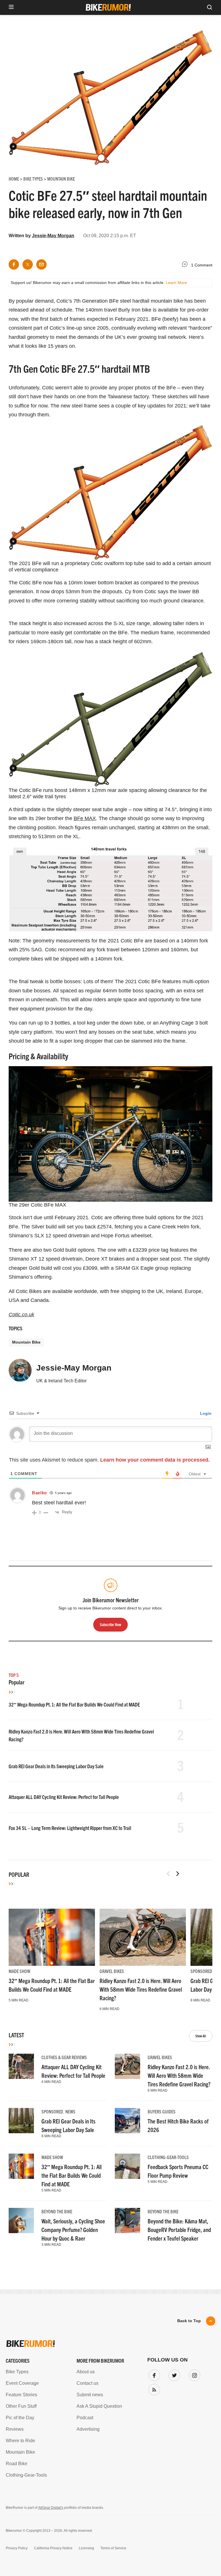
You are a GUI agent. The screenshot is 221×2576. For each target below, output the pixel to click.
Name (37, 1296)
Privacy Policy (44, 1344)
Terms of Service (78, 1344)
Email (37, 1269)
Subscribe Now (110, 1327)
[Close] (195, 1225)
